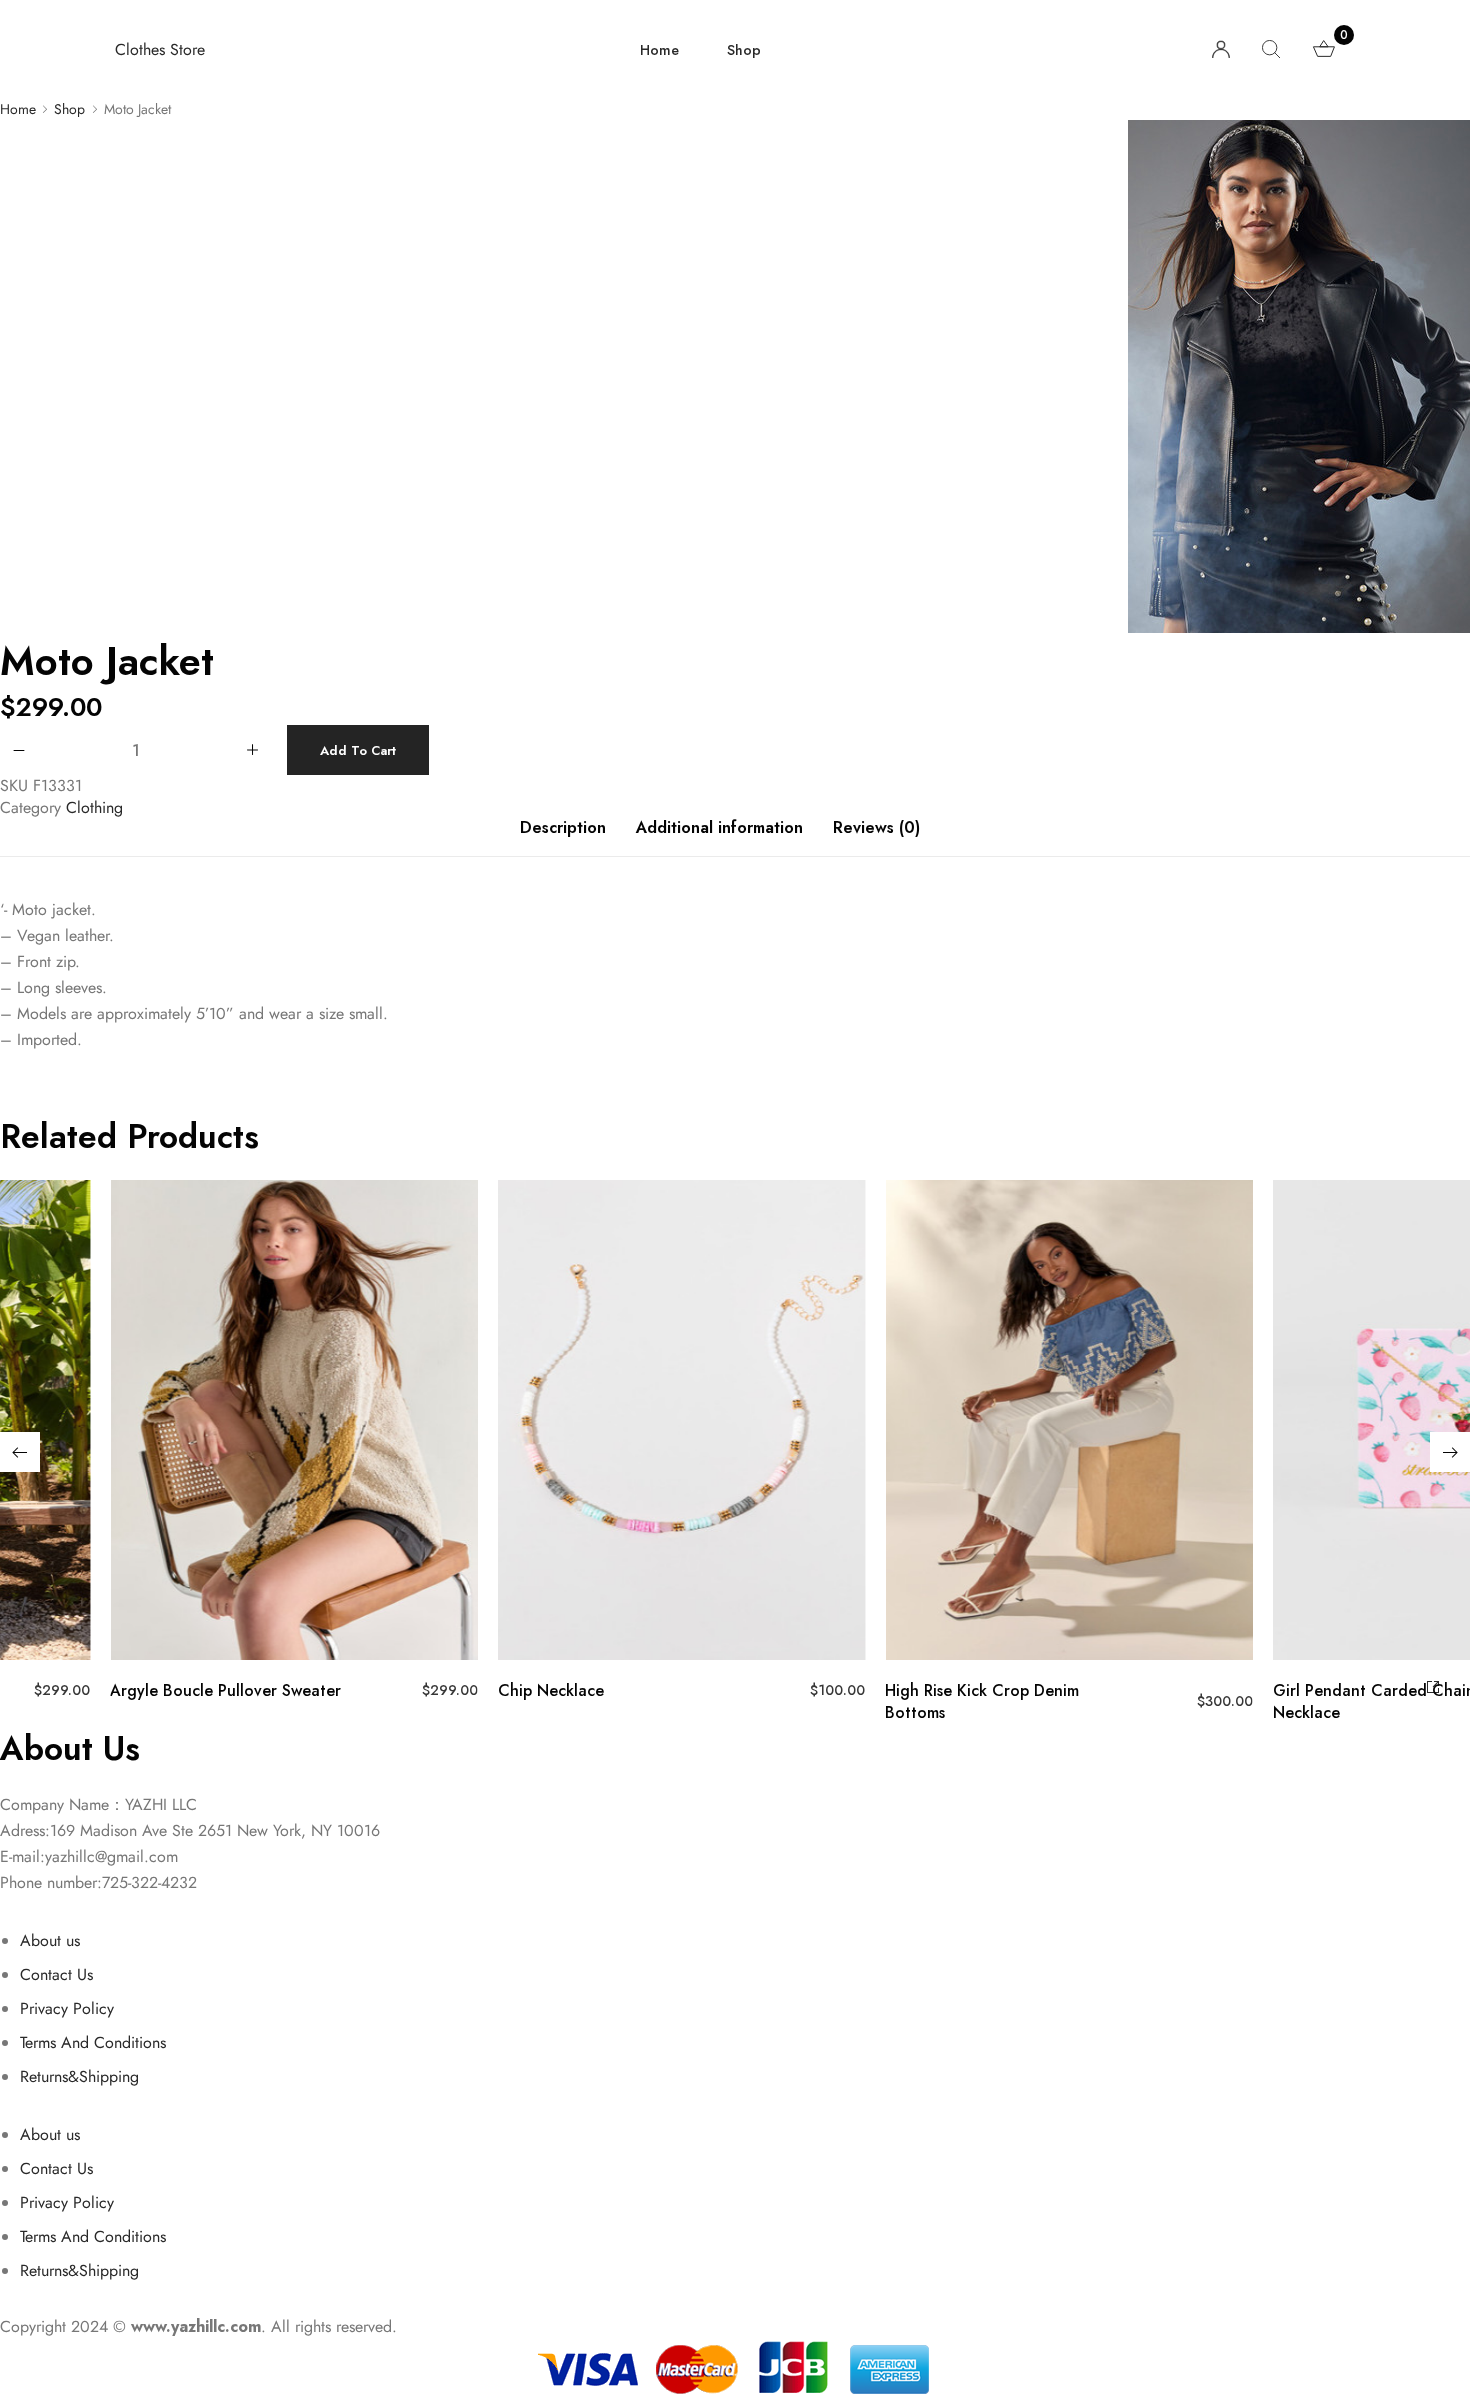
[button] (20, 1452)
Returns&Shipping (79, 2076)
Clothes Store (160, 49)
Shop (744, 50)
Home (659, 50)
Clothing (94, 807)
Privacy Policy (67, 2008)
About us (50, 1940)
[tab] (563, 838)
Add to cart (358, 750)
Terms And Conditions (93, 2042)
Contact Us (56, 1974)
